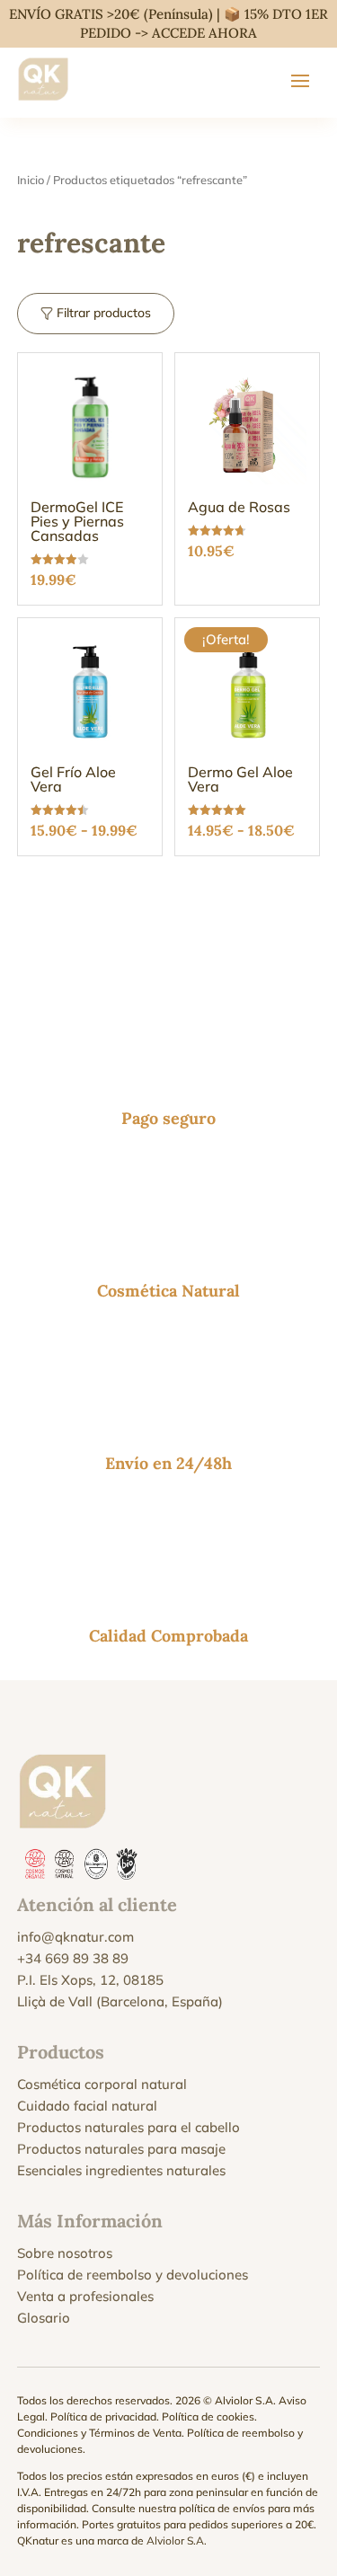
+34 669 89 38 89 (73, 1958)
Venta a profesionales (85, 2296)
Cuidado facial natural (87, 2106)
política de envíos (222, 2508)
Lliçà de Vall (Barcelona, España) (120, 2001)
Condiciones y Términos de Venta (99, 2433)
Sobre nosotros (65, 2253)
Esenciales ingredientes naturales (121, 2170)
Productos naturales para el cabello (129, 2127)
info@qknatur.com (75, 1937)
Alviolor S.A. (177, 2541)
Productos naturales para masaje (121, 2149)
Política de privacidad (103, 2417)
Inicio (31, 180)
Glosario (44, 2318)
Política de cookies (208, 2417)
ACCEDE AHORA (204, 33)
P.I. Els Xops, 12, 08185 (90, 1980)
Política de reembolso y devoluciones (133, 2275)
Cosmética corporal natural (102, 2084)
